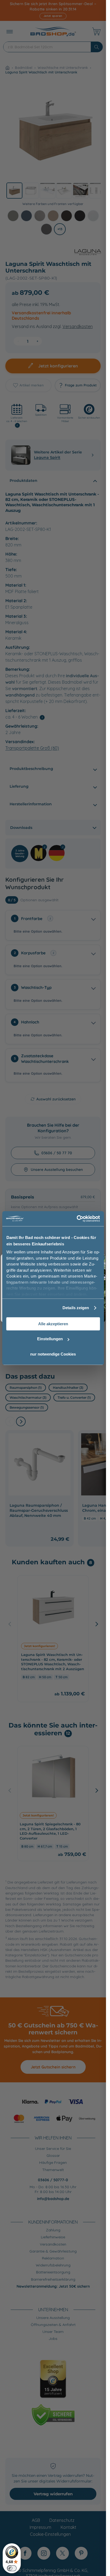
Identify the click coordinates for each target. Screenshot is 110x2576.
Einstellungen (50, 1339)
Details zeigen (76, 1308)
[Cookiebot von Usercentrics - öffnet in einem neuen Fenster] (76, 1219)
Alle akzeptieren (53, 1324)
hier (42, 1294)
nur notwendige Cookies (53, 1354)
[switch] (12, 2568)
